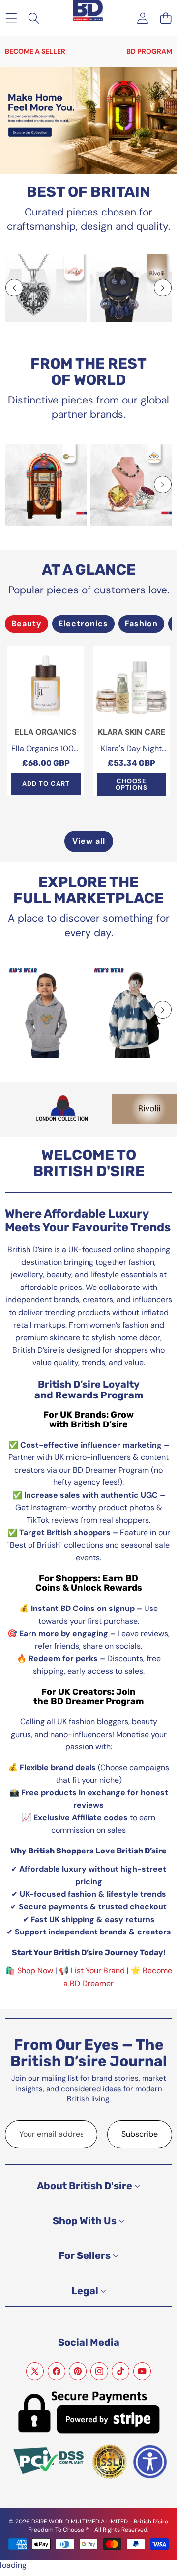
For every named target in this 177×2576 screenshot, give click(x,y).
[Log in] (142, 18)
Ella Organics (46, 732)
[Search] (34, 18)
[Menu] (11, 18)
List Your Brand (98, 1971)
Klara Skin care (132, 732)
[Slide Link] (88, 121)
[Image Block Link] (46, 288)
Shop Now (35, 1971)
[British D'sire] (88, 5)
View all (89, 841)
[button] (165, 18)
